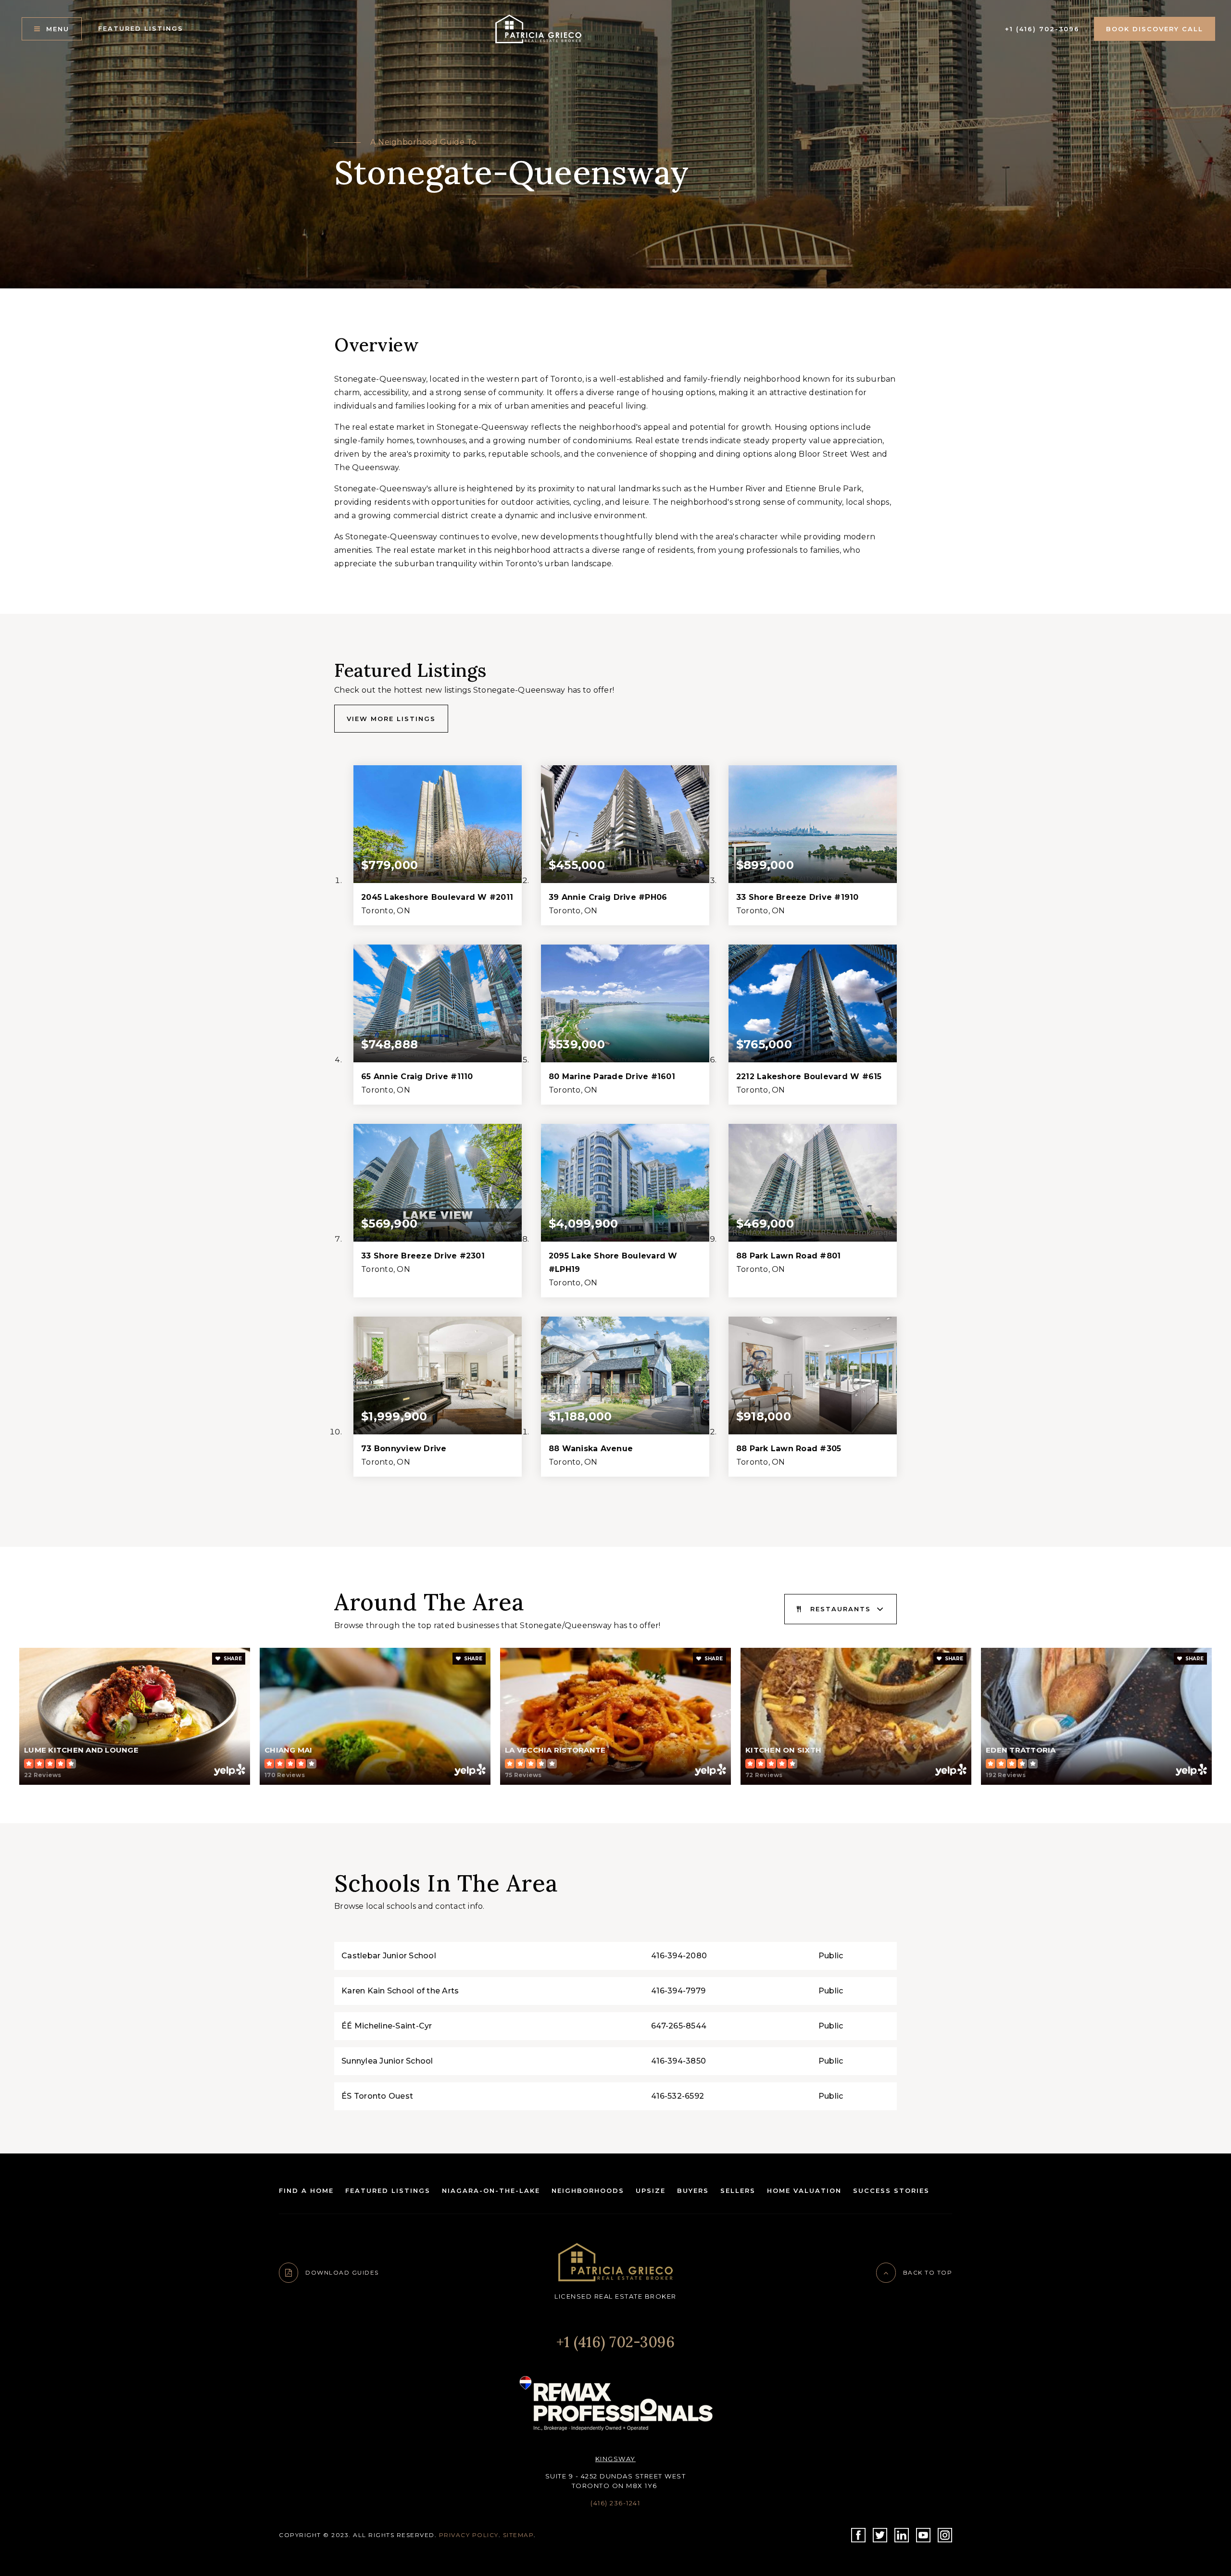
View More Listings (391, 719)
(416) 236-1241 (615, 2503)
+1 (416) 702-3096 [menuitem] (1042, 29)
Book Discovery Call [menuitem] (1155, 29)
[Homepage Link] (615, 2261)
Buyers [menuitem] (693, 2190)
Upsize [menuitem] (651, 2190)
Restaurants (841, 1609)
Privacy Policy (469, 2535)
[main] (615, 1077)
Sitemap (519, 2535)
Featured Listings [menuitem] (141, 28)
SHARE (232, 1659)
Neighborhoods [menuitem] (588, 2190)
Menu (56, 29)
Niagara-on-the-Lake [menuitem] (491, 2190)
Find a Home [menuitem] (306, 2190)
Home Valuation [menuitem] (804, 2190)
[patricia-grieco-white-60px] (538, 28)
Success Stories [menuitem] (891, 2190)
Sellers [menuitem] (738, 2190)
